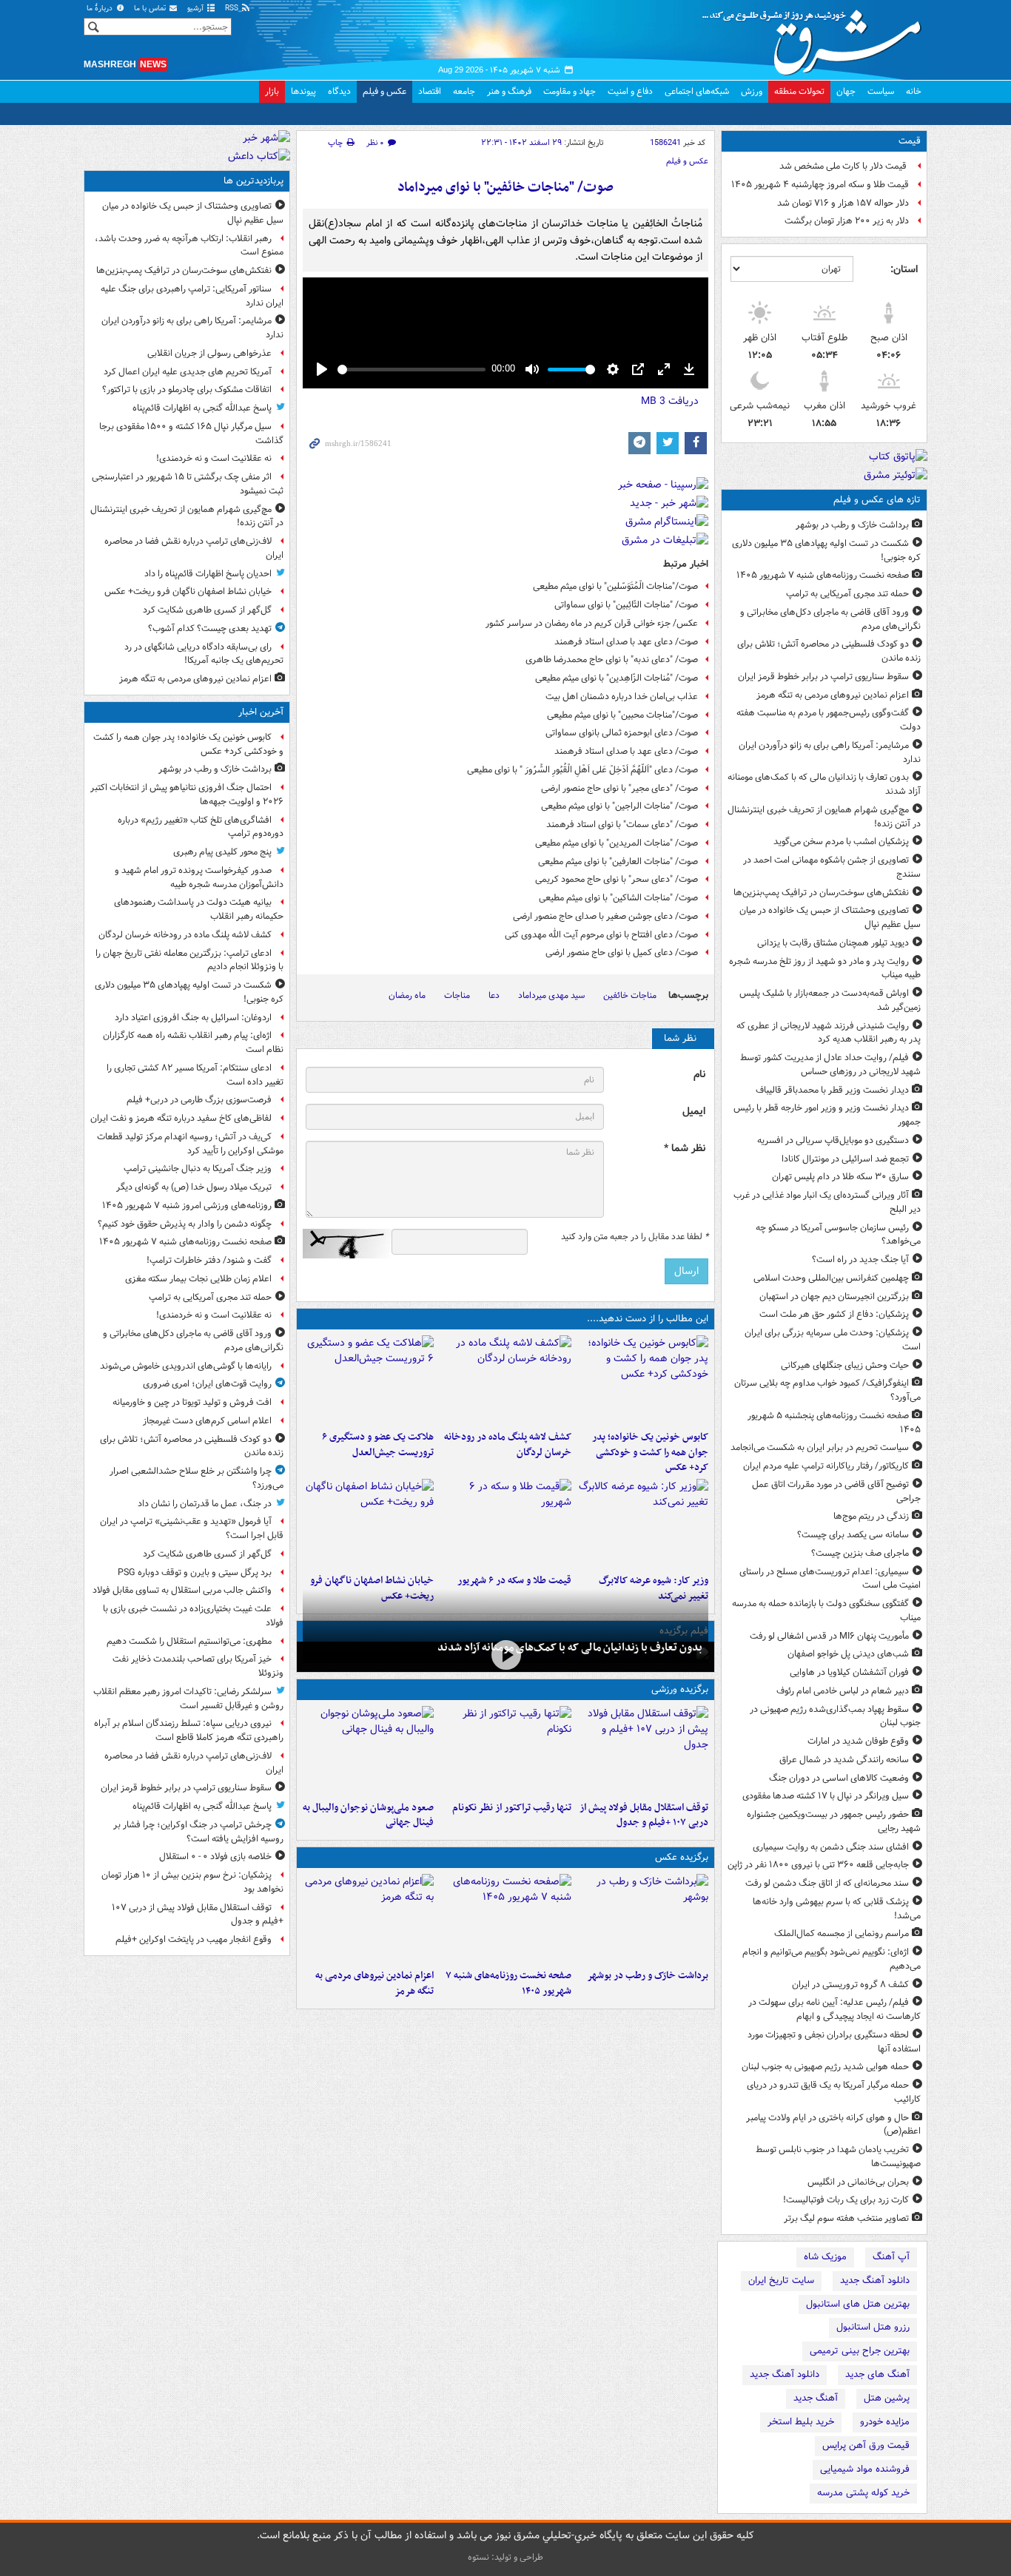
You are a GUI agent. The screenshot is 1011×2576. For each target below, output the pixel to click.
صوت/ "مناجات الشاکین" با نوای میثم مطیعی (618, 898)
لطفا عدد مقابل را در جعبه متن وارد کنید (635, 1237)
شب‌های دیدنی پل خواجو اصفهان (848, 1654)
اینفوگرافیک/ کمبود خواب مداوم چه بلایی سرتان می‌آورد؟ (827, 1390)
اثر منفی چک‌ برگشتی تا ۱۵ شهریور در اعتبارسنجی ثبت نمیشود (188, 484)
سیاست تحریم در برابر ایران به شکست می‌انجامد (820, 1447)
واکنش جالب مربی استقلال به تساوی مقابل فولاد (182, 1590)
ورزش (752, 91)
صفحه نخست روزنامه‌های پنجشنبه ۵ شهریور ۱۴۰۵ (834, 1423)
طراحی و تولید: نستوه (505, 2557)
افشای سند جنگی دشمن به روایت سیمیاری (831, 1847)
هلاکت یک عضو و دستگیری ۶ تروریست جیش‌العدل (378, 1445)
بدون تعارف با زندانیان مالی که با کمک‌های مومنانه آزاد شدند (824, 784)
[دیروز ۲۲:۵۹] (368, 1918)
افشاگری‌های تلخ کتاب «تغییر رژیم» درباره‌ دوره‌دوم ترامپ (201, 827)
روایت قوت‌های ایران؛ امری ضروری (207, 1384)
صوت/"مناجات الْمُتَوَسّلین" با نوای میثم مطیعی (615, 586)
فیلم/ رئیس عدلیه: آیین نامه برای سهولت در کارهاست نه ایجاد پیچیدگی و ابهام (834, 2009)
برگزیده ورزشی (680, 1689)
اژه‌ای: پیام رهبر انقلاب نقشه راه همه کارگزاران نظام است (193, 1042)
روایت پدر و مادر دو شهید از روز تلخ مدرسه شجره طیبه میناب (825, 968)
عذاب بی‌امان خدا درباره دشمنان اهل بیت (622, 697)
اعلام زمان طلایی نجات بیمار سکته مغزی (198, 1279)
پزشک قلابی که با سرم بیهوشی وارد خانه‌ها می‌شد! (837, 1909)
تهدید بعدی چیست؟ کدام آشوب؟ (210, 628)
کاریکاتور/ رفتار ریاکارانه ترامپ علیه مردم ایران (826, 1466)
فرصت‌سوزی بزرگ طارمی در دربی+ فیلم (199, 1100)
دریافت (670, 401)
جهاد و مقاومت (570, 91)
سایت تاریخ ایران (781, 2280)
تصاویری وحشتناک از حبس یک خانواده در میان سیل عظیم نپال (830, 917)
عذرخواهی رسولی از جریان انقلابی (209, 353)
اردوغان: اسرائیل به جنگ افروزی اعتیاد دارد (193, 1018)
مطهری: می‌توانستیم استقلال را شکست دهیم (189, 1641)
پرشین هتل (887, 2398)
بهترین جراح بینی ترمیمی (860, 2351)
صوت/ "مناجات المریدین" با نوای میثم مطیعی (617, 843)
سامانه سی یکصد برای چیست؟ (853, 1535)
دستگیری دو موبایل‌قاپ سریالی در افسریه (833, 1140)
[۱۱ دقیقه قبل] (643, 1918)
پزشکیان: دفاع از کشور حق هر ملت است (834, 1314)
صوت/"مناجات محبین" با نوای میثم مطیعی (622, 715)
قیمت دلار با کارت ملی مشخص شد (844, 166)
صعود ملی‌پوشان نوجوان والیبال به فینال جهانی (368, 1815)
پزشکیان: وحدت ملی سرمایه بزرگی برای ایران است (833, 1340)
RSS (233, 9)
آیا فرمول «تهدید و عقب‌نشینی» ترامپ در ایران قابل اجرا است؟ (192, 1528)
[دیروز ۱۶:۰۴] (368, 1523)
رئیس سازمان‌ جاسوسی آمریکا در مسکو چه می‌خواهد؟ (838, 1235)
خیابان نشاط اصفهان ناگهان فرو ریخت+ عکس (188, 591)
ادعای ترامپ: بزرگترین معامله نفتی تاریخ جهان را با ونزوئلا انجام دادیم (189, 960)
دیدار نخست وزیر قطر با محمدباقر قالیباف (832, 1090)
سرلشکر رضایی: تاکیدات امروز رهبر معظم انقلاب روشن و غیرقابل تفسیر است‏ (188, 1699)
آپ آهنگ (891, 2257)
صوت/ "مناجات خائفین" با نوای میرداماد (505, 188)
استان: (904, 269)
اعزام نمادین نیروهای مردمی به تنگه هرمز (833, 695)
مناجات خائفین (630, 995)
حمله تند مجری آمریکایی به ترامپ (847, 594)
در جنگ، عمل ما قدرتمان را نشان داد (205, 1504)
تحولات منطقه (799, 91)
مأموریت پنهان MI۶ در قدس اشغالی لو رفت (829, 1636)
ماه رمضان (407, 995)
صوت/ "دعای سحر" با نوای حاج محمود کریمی (617, 879)
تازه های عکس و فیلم (877, 500)
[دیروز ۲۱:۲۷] (505, 1655)
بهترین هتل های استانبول (858, 2304)
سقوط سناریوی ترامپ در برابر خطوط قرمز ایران (823, 677)
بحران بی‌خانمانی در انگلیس (858, 2182)
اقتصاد (430, 91)
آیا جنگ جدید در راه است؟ (860, 1260)
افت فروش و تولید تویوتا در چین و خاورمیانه (192, 1402)
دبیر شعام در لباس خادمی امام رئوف (843, 1691)
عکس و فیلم (384, 91)
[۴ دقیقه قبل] (643, 1380)
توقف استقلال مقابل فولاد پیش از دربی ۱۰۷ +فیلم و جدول (644, 1815)
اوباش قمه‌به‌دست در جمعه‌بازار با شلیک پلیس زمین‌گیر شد (830, 1000)
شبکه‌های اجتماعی (697, 91)
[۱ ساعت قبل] (505, 1918)
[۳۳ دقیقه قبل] (505, 1380)
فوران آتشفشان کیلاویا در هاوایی (849, 1672)
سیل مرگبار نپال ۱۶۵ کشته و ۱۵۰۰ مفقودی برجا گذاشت (191, 434)
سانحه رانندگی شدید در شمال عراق (844, 1760)
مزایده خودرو (885, 2422)
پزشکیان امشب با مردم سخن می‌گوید (841, 842)
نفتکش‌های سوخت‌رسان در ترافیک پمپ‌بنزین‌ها (821, 893)
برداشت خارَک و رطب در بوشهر (852, 525)
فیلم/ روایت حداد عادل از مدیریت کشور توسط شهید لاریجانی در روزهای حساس (830, 1065)
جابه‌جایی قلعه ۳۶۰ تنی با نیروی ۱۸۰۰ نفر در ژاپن (818, 1865)
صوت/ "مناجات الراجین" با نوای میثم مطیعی (619, 806)
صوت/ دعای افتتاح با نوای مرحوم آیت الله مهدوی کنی (601, 935)
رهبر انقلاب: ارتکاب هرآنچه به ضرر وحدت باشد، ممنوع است (189, 246)
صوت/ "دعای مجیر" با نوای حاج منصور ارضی (619, 788)
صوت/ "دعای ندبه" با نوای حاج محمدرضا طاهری (612, 660)
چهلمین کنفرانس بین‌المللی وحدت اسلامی (831, 1278)
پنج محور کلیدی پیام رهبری (222, 852)
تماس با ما (151, 9)
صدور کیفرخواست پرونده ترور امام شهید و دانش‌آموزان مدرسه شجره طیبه (199, 877)
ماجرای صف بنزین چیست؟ (860, 1553)
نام (699, 1075)
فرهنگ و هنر (509, 91)
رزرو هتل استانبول (873, 2327)
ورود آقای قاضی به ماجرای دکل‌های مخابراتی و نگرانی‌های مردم (830, 619)
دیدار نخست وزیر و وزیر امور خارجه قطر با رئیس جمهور (827, 1115)
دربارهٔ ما (101, 9)
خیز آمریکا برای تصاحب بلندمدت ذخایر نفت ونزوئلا (198, 1666)
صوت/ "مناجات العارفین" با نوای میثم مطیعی (618, 862)
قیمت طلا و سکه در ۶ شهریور (514, 1581)
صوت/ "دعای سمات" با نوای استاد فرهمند (622, 825)
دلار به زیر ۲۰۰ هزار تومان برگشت (847, 221)
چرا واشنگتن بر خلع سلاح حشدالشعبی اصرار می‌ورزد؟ (197, 1478)
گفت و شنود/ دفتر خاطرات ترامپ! (209, 1260)
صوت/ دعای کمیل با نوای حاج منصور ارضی (622, 952)
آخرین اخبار (261, 712)
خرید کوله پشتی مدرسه (863, 2493)
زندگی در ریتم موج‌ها (871, 1516)
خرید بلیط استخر (801, 2422)
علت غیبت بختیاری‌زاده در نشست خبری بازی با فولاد (193, 1616)
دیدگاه (339, 91)
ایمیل (694, 1112)
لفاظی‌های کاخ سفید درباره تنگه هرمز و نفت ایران (181, 1118)
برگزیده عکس (682, 1857)
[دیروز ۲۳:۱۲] (643, 1750)
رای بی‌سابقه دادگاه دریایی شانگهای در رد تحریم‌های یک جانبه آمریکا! (204, 654)
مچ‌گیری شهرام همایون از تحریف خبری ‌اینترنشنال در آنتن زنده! (824, 817)
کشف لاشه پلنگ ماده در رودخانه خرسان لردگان (507, 1445)
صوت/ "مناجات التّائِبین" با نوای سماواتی (626, 605)
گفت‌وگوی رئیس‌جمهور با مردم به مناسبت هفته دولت (829, 720)
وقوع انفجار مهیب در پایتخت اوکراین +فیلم (194, 1939)
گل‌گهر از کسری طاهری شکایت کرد (207, 610)
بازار (272, 91)
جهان (846, 91)
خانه (914, 91)
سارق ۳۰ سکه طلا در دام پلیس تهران (840, 1177)
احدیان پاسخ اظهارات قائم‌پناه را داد (208, 574)
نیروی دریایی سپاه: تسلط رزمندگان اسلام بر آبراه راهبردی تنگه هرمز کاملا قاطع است (189, 1730)
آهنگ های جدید (877, 2374)
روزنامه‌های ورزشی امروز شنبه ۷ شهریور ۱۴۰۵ (187, 1206)
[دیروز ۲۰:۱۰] (368, 1380)
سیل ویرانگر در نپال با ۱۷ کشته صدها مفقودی (826, 1796)
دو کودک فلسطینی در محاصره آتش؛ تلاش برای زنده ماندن (829, 651)
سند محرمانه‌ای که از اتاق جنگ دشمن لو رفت (827, 1883)
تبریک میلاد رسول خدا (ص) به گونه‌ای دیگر (194, 1187)
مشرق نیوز (816, 37)
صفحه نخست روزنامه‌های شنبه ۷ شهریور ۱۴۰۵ (823, 575)
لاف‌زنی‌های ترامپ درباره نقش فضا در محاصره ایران (194, 548)
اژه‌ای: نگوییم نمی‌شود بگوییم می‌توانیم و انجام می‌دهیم (832, 1959)
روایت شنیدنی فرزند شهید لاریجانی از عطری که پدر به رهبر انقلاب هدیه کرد (829, 1033)
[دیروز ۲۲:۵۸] (505, 1750)
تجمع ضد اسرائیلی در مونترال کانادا (843, 1159)
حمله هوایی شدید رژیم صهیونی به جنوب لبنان (825, 2067)
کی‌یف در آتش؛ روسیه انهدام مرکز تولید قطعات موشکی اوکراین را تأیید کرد (190, 1144)
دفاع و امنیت (630, 91)
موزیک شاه (825, 2257)
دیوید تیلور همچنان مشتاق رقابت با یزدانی (833, 943)
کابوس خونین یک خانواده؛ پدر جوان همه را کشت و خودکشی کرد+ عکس (650, 1453)
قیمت (910, 141)
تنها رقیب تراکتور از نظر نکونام (511, 1808)
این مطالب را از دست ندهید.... (648, 1319)
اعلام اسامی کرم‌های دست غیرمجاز (207, 1421)
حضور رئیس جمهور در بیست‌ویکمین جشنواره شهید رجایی (834, 1821)
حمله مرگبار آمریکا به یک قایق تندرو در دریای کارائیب (834, 2092)
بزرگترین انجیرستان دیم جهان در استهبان (834, 1297)
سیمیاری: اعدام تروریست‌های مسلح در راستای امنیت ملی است (830, 1579)
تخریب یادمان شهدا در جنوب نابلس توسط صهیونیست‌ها (838, 2157)
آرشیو (197, 9)
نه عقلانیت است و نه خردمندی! (214, 458)
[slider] (412, 370)
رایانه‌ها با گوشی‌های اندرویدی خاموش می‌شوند (186, 1366)
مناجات (457, 995)
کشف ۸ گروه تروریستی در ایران (850, 1985)
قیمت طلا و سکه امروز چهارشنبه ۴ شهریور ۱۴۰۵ (820, 185)
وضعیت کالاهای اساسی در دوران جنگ (839, 1778)
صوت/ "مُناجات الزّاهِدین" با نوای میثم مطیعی (617, 678)
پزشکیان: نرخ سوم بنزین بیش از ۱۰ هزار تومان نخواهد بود (192, 1882)
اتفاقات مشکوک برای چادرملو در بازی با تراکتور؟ (187, 390)
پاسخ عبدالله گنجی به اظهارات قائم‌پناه (202, 408)
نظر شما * (685, 1149)
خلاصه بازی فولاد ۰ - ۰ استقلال (215, 1857)
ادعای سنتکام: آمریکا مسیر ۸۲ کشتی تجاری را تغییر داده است (195, 1075)
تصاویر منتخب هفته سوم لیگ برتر (846, 2218)
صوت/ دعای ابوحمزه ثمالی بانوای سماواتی (622, 733)
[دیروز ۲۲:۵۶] (368, 1750)
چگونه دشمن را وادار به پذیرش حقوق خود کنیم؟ (185, 1224)
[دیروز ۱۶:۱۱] (505, 1523)
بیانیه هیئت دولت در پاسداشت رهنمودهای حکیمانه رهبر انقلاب (199, 909)
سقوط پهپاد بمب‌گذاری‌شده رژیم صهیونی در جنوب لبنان (835, 1716)
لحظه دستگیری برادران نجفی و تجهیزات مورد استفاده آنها (834, 2042)
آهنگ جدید (816, 2398)
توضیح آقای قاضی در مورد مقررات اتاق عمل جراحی (836, 1491)
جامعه (464, 91)
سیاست (881, 91)
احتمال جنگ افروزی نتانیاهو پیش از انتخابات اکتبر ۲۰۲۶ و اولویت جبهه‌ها (187, 795)
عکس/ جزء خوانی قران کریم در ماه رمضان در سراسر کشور (592, 623)
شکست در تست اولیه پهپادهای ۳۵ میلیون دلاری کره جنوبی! (826, 550)
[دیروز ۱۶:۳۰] (643, 1523)
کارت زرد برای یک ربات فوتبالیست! (846, 2200)
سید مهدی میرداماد (551, 995)
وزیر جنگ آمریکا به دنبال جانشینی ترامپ (198, 1169)
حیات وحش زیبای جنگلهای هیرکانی (845, 1365)
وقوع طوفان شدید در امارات (858, 1741)
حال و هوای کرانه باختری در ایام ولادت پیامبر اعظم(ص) (833, 2125)
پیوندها (303, 91)
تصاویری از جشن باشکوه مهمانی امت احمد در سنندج (832, 867)
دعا (494, 995)
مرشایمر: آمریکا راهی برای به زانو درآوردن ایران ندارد (830, 752)
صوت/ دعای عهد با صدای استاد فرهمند (626, 642)
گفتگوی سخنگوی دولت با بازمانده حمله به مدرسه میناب (826, 1611)
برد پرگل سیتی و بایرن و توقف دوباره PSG (195, 1572)
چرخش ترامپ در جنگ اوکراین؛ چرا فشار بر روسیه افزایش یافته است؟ (198, 1832)
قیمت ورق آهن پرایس (866, 2445)
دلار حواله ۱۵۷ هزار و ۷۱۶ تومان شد (843, 203)
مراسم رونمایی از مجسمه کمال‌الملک (842, 1933)
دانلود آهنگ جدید (875, 2280)
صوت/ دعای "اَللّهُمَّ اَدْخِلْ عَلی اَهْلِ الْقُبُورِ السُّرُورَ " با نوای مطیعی (582, 770)
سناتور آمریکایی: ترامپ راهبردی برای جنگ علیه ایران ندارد (192, 296)
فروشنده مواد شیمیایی (865, 2469)
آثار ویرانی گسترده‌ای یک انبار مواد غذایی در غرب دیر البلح (827, 1202)
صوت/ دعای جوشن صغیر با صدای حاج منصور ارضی (605, 916)
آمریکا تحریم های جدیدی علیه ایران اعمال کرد (188, 372)
